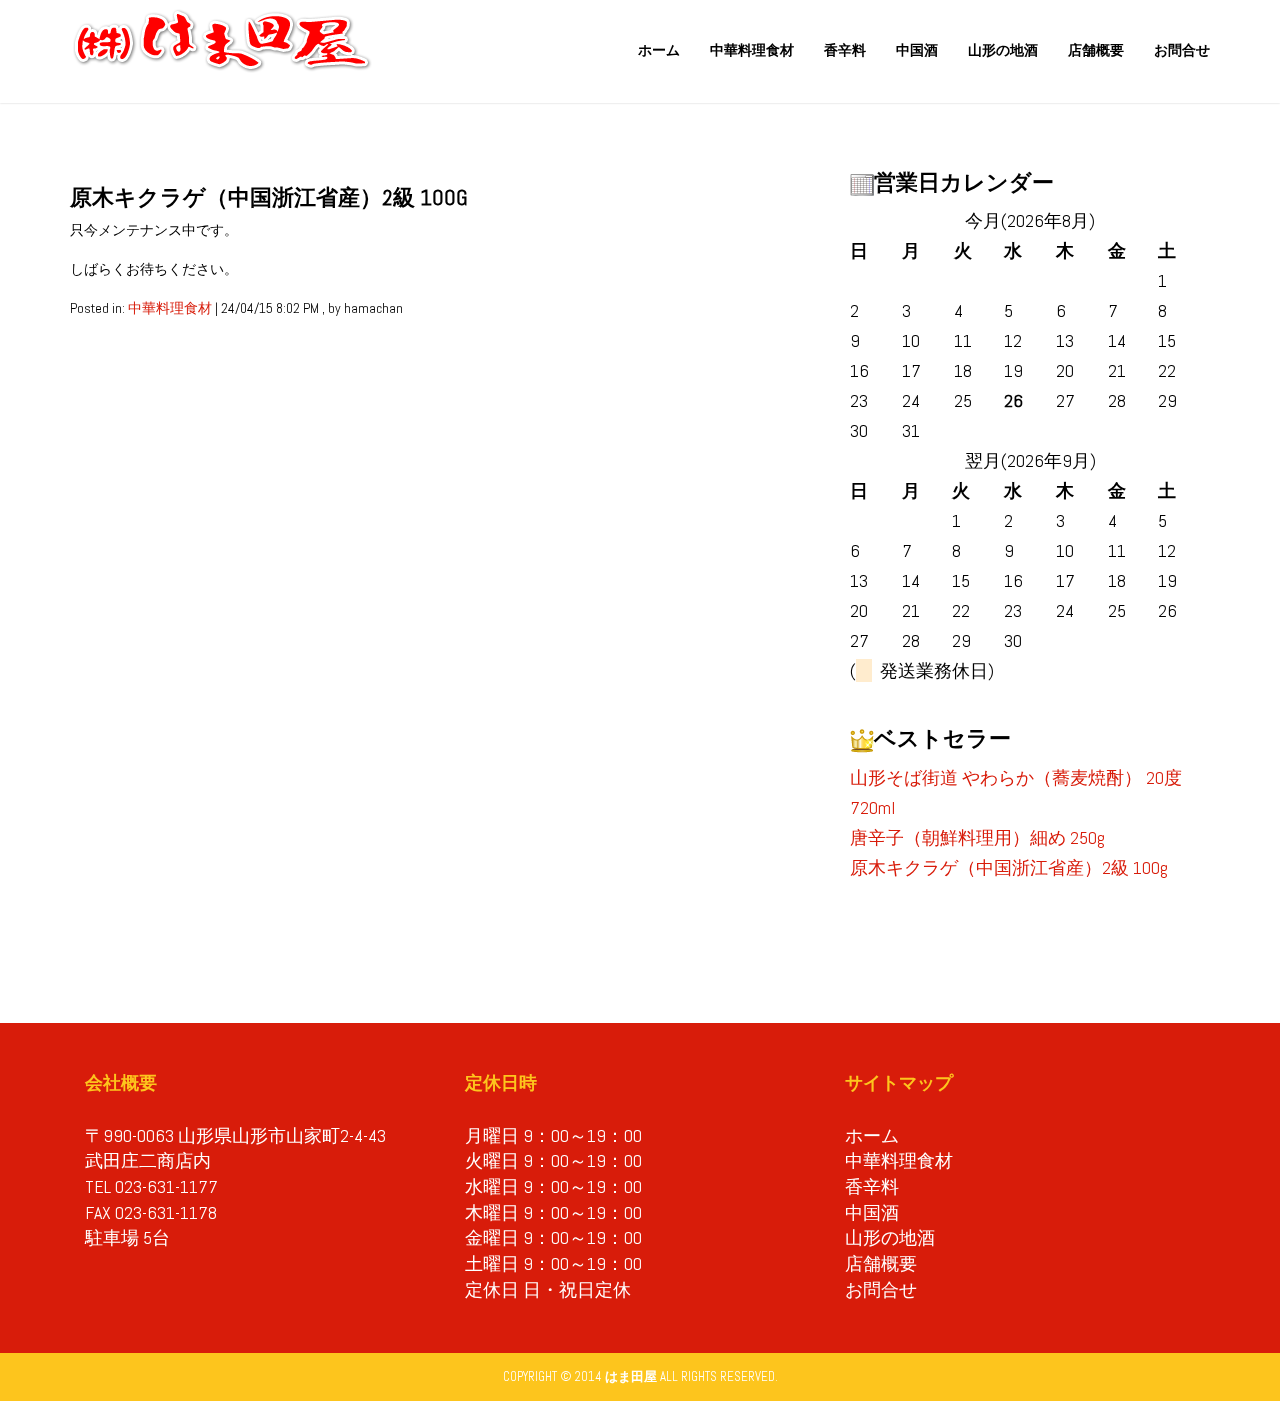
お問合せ (1182, 50)
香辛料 (845, 50)
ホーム (659, 50)
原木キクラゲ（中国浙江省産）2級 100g (1009, 867)
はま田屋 (631, 1376)
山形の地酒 (1003, 50)
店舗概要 (1096, 50)
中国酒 (917, 50)
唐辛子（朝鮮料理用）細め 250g (977, 837)
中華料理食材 (752, 50)
